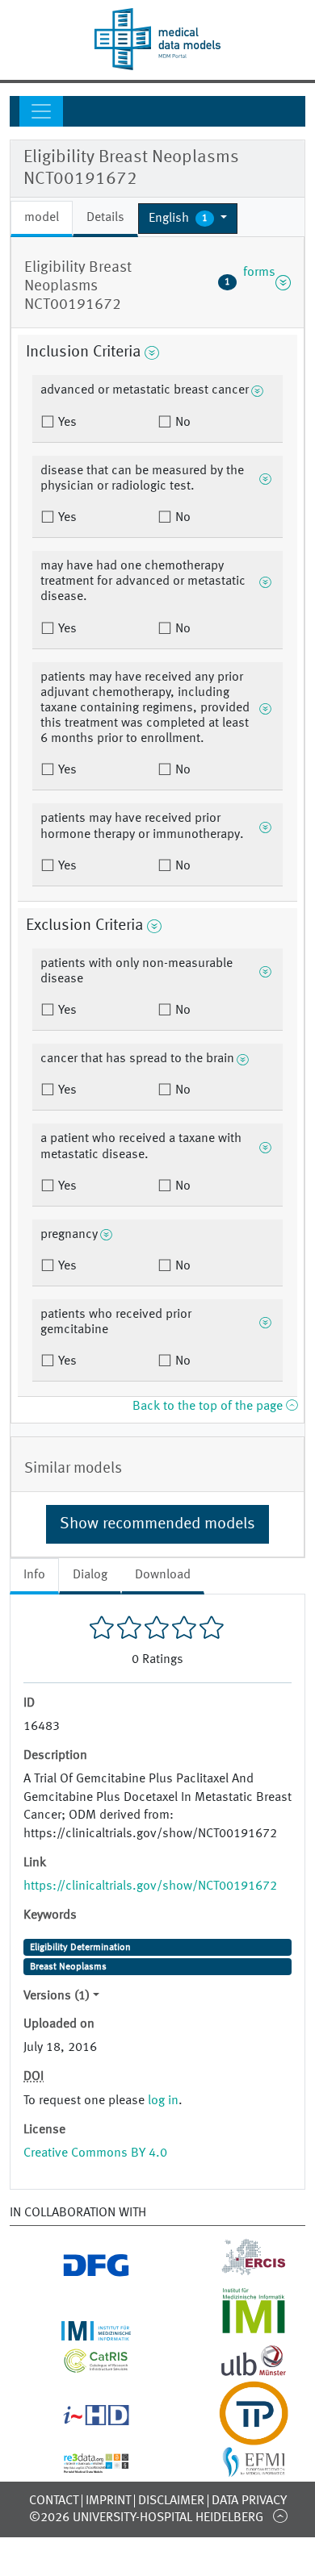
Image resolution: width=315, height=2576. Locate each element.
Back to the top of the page (209, 1407)
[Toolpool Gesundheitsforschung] (236, 2436)
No (181, 423)
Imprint (108, 2501)
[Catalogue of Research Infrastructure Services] (78, 2366)
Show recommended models (157, 1524)
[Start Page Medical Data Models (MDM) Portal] (157, 39)
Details (105, 218)
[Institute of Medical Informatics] (236, 2331)
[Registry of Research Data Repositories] (78, 2464)
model (42, 218)
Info (34, 1575)
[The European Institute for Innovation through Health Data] (78, 2420)
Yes (66, 423)
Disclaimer (171, 2501)
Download (163, 1575)
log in (163, 2101)
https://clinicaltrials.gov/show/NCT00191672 (150, 1886)
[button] (188, 219)
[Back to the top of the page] (280, 2516)
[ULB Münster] (236, 2371)
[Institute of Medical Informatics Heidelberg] (78, 2331)
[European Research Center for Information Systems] (236, 2271)
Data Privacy (249, 2501)
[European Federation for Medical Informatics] (236, 2469)
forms (250, 282)
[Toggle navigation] (41, 111)
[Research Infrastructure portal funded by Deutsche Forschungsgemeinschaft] (78, 2271)
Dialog (90, 1575)
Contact (54, 2501)
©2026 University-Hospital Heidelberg (146, 2518)
